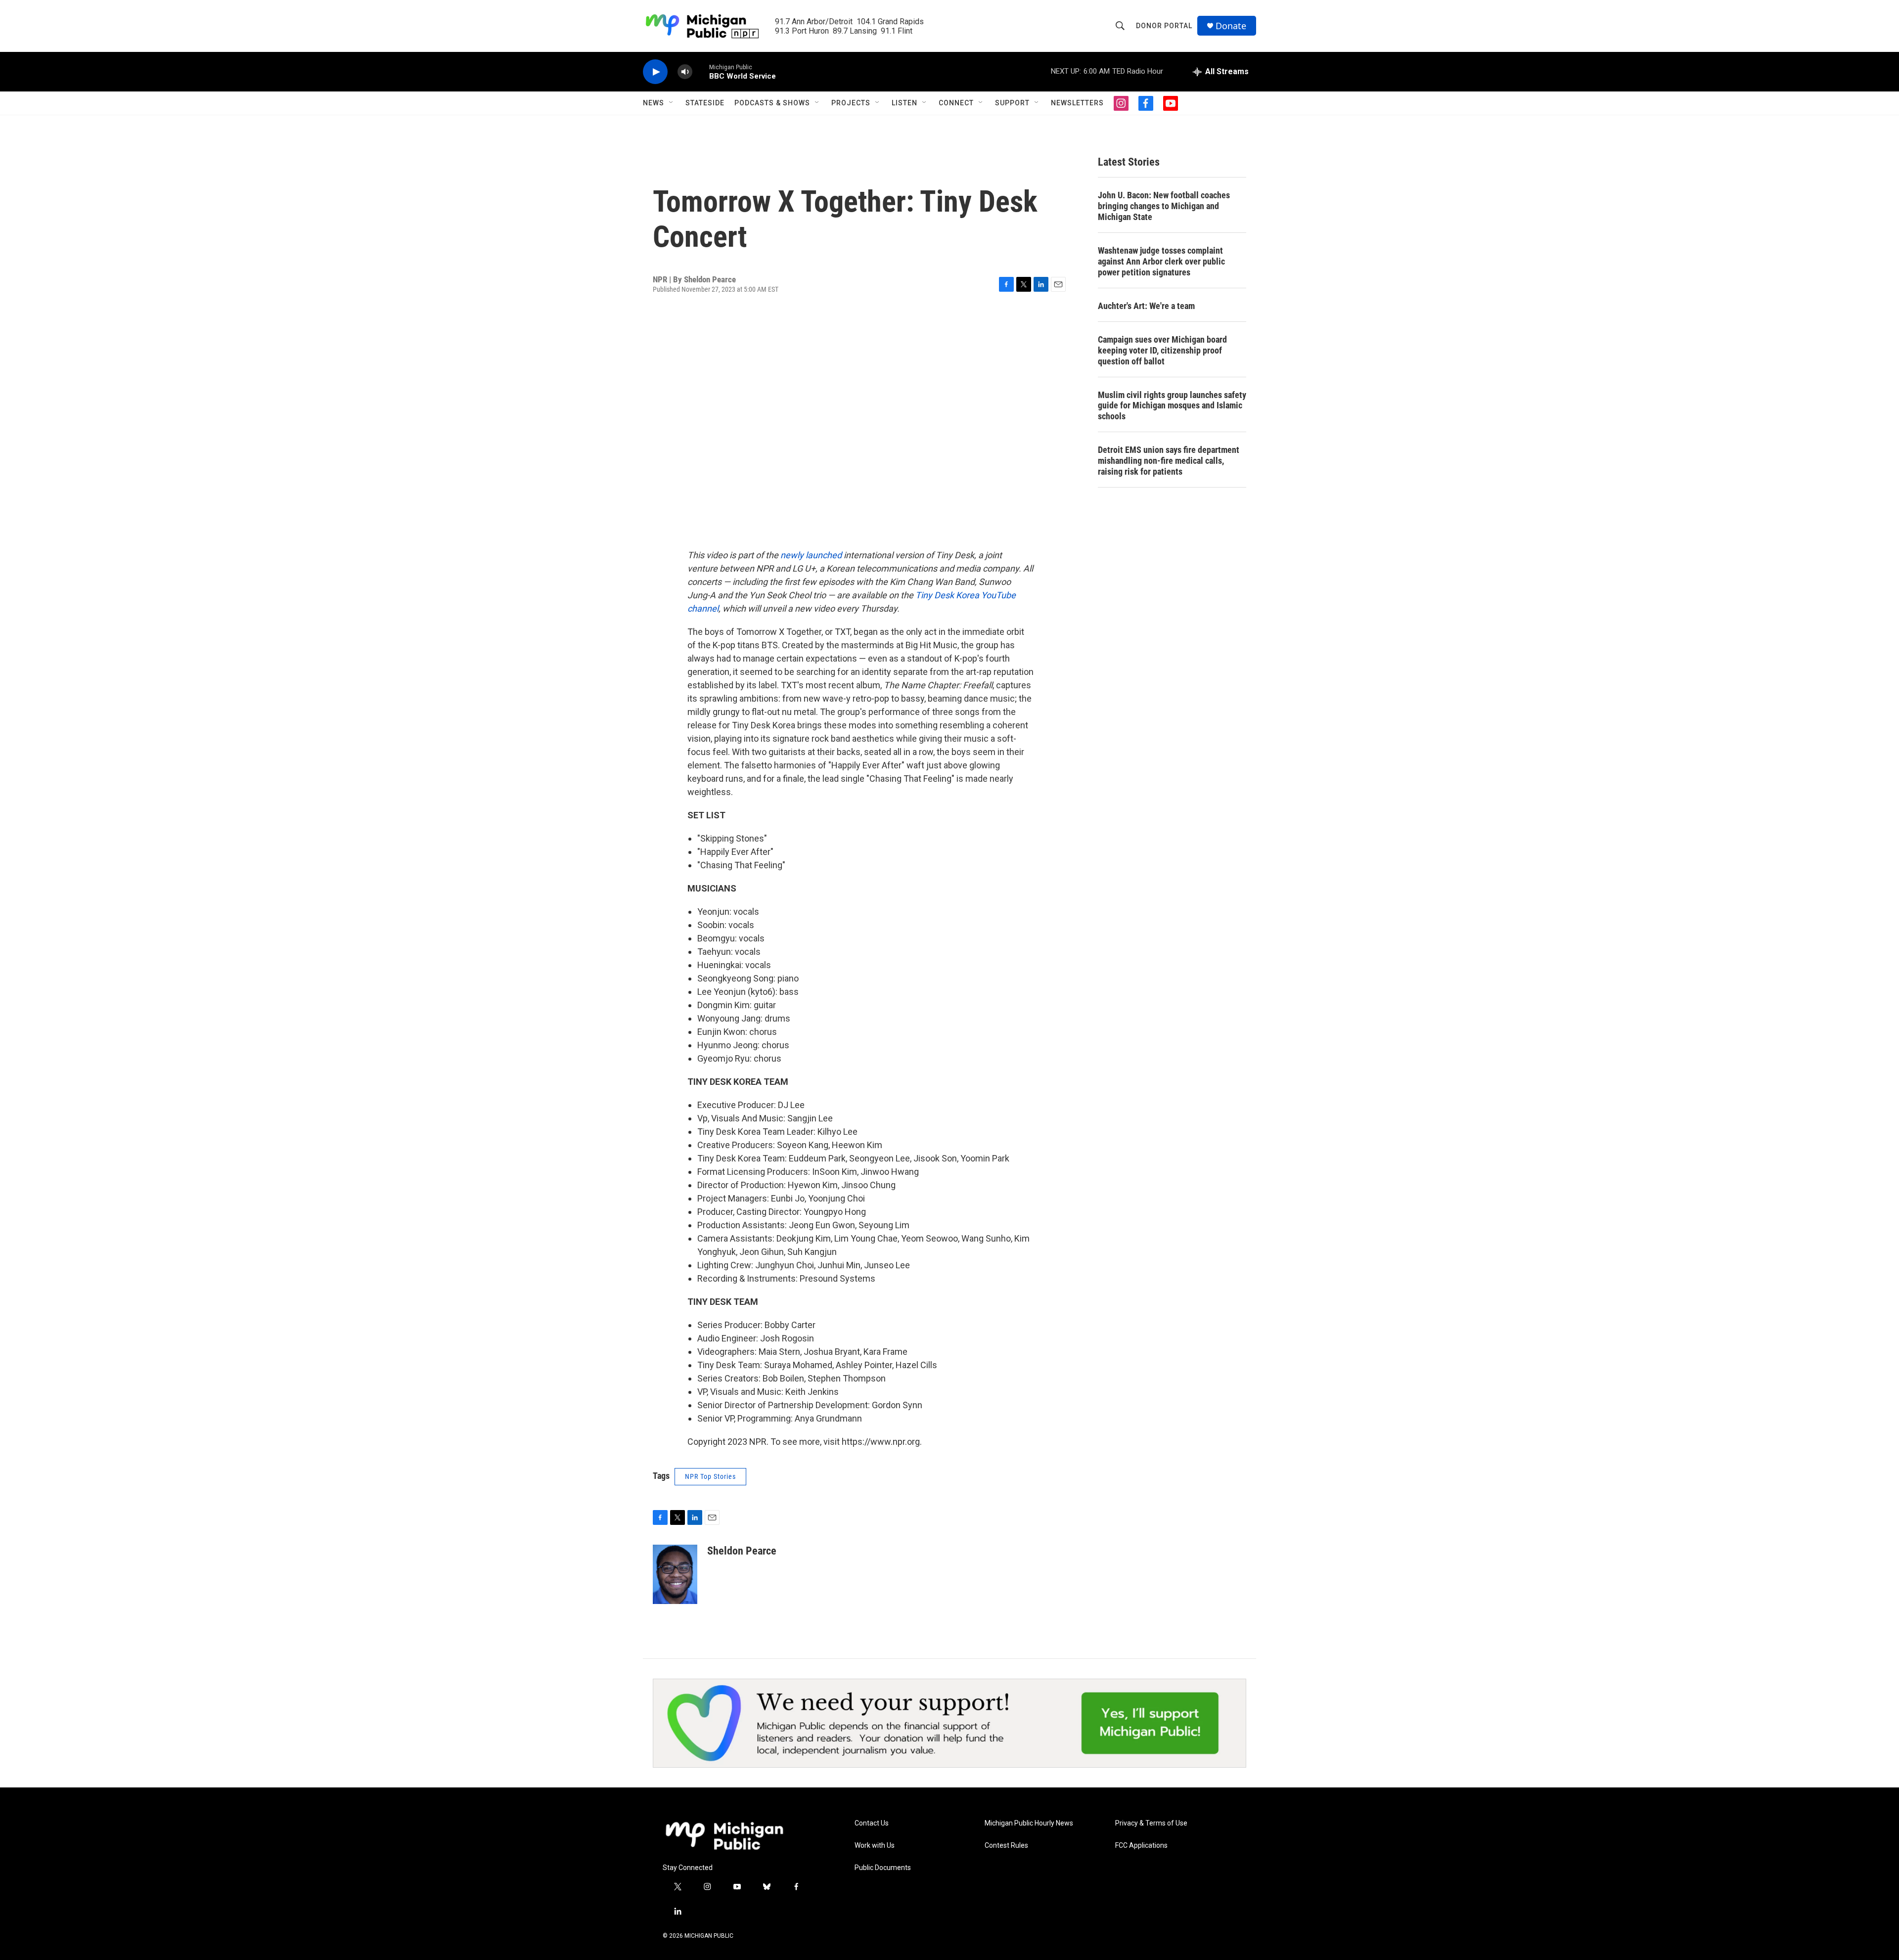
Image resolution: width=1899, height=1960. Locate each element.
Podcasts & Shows (772, 103)
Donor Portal (1164, 26)
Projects (851, 103)
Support (1012, 103)
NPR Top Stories (710, 1476)
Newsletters (1077, 103)
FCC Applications (1141, 1846)
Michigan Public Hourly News (1029, 1823)
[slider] (701, 71)
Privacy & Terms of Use (1151, 1823)
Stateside (705, 103)
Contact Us (872, 1823)
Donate (1231, 26)
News (654, 103)
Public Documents (883, 1868)
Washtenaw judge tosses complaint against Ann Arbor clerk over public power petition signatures (1161, 261)
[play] (655, 72)
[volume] (685, 72)
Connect (956, 103)
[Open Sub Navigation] (672, 103)
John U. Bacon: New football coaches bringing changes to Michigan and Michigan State (1164, 206)
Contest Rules (1006, 1846)
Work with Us (875, 1846)
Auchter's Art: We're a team (1146, 306)
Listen (904, 103)
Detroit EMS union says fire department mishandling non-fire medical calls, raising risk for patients (1169, 461)
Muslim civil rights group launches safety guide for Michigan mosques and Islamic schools (1172, 406)
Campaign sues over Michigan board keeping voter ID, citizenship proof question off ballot (1162, 350)
